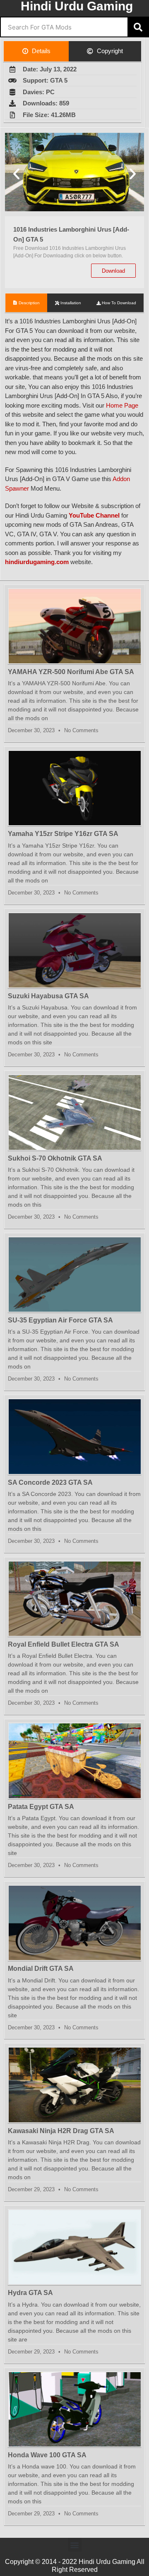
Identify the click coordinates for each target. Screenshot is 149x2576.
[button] (16, 173)
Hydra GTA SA (30, 2293)
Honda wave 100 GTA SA (47, 2455)
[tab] (36, 51)
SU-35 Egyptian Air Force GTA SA (60, 1320)
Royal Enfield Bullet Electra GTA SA (64, 1644)
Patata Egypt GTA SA (41, 1807)
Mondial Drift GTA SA (41, 1969)
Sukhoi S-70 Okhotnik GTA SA (55, 1158)
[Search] (138, 27)
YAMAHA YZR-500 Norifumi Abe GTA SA (71, 672)
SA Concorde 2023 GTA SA (50, 1482)
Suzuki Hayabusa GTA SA (48, 996)
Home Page (122, 405)
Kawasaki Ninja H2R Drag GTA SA (61, 2131)
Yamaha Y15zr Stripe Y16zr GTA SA (63, 834)
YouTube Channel (94, 515)
